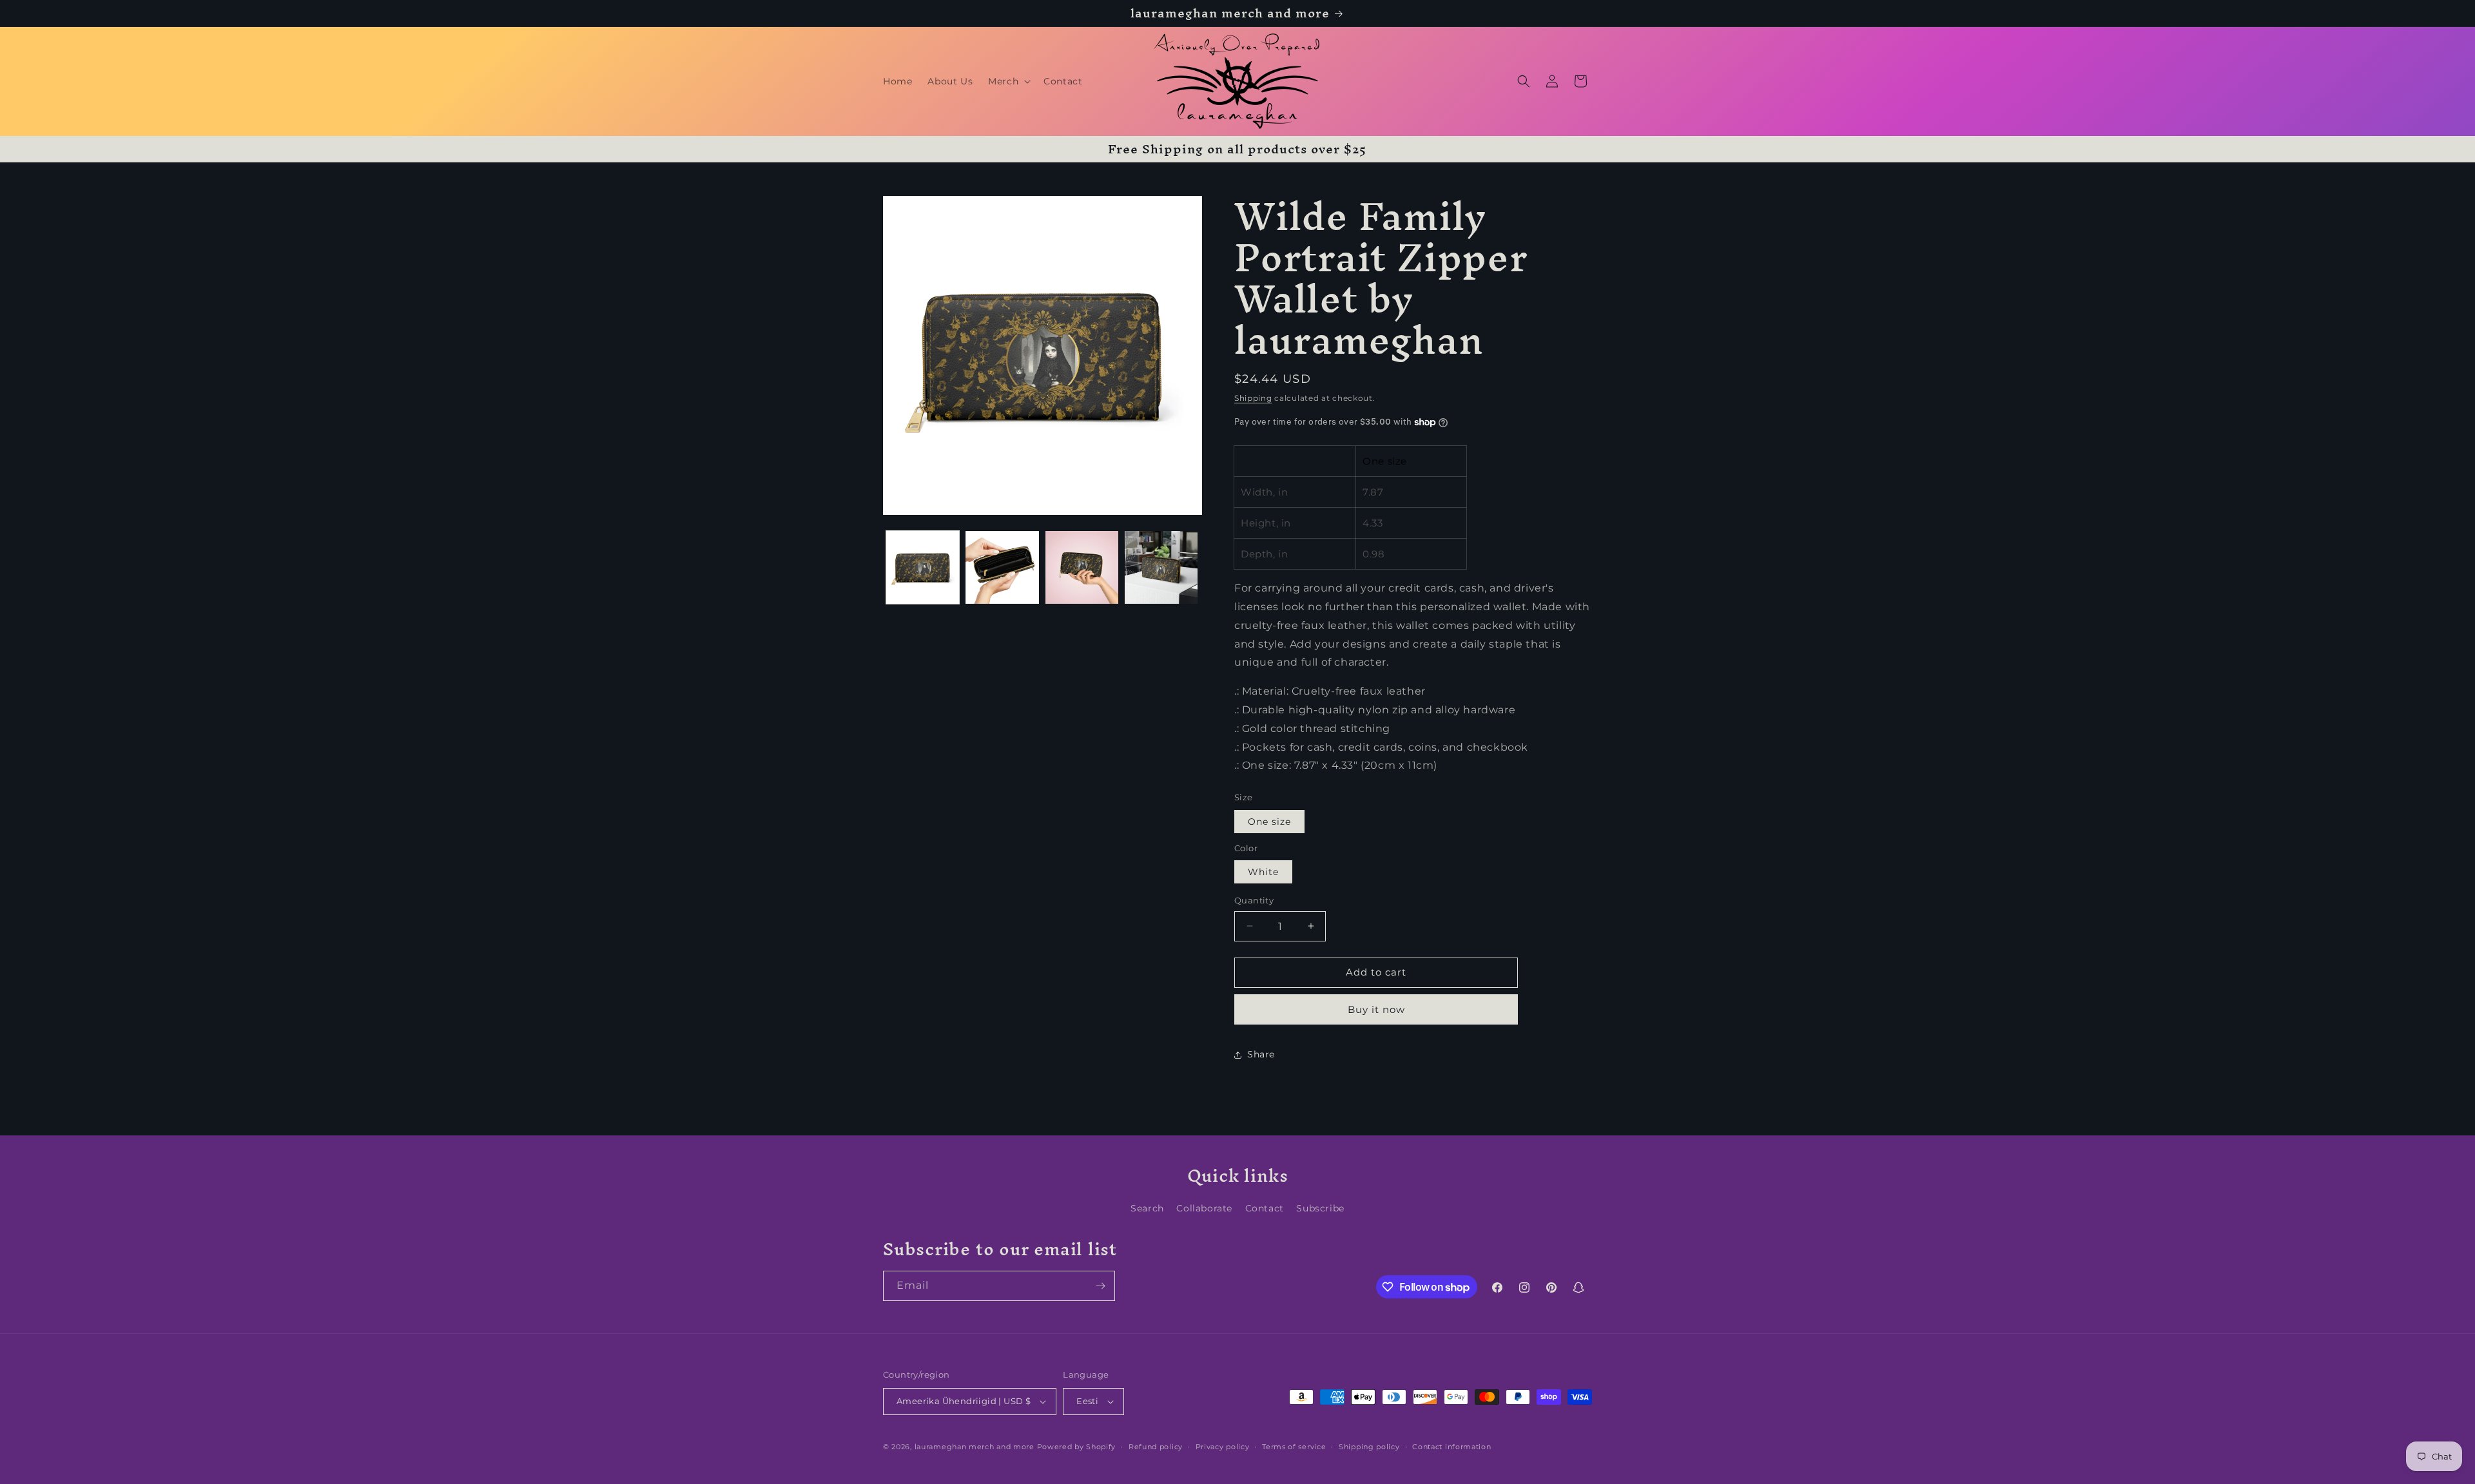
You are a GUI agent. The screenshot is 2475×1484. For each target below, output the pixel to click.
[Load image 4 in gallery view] (1161, 567)
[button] (1008, 81)
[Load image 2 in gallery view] (1002, 567)
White (1263, 872)
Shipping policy (1369, 1447)
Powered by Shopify (1077, 1447)
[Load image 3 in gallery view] (1082, 567)
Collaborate (1204, 1208)
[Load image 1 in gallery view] (923, 567)
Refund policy (1156, 1447)
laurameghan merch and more (975, 1447)
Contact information (1451, 1447)
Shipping (1253, 398)
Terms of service (1294, 1447)
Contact (1265, 1208)
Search (1147, 1208)
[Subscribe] (1100, 1286)
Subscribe (1320, 1208)
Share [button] (1261, 1054)
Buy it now (1376, 1009)
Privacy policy (1223, 1447)
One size (1269, 822)
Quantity (1254, 900)
